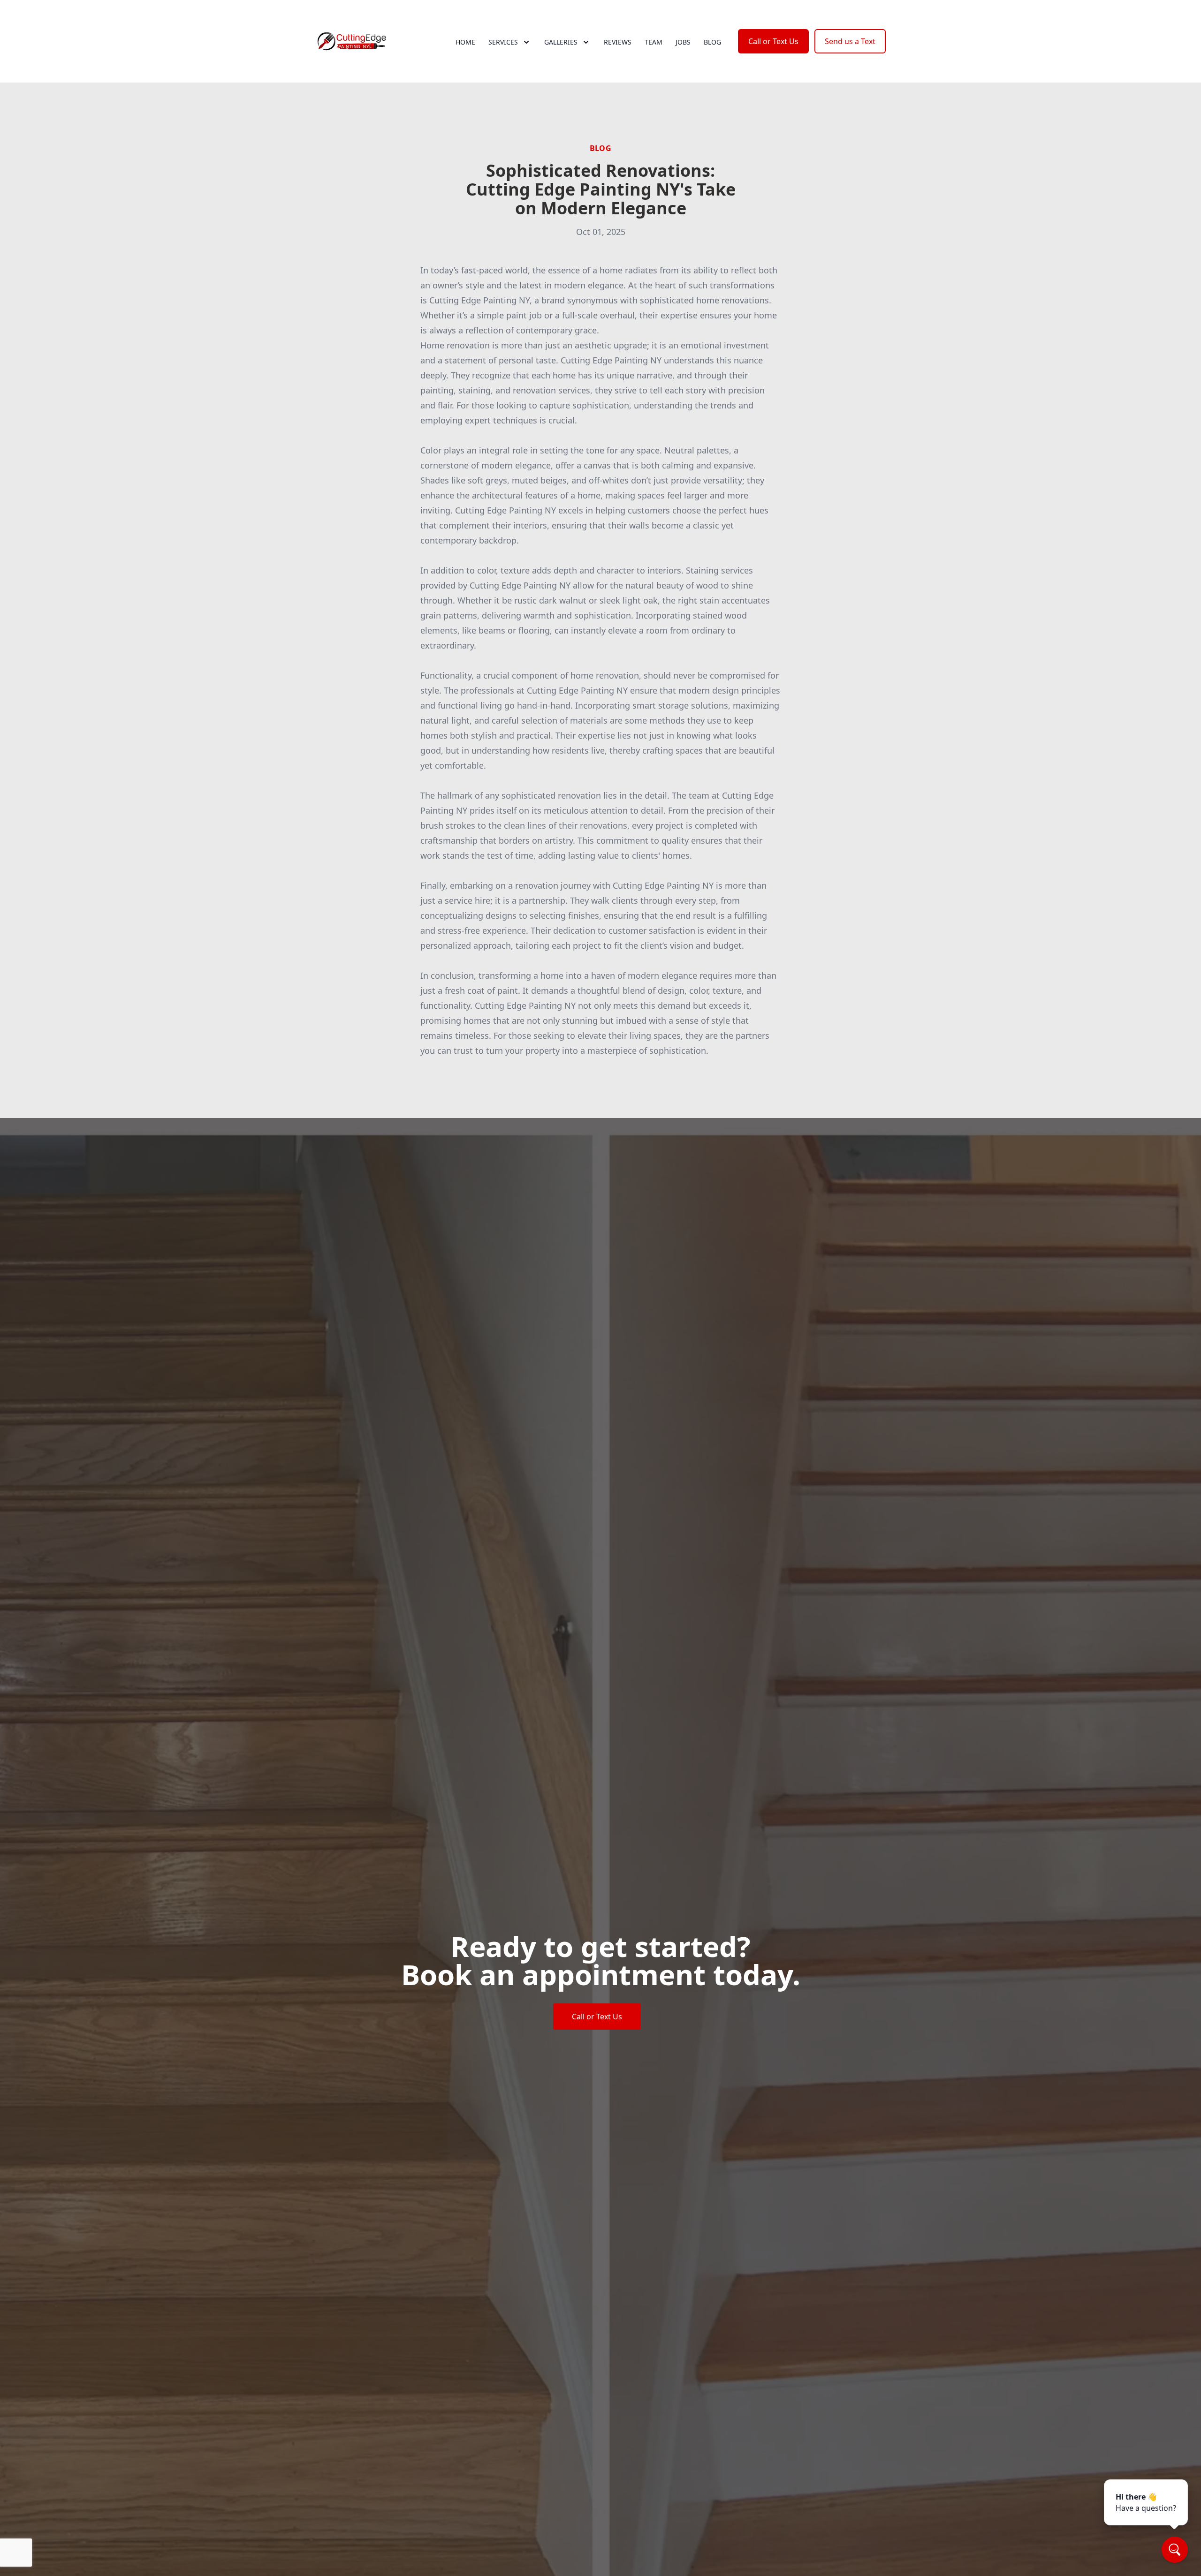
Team (654, 42)
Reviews (618, 42)
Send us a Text (850, 41)
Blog (712, 42)
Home (465, 42)
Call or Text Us (773, 41)
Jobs (683, 42)
